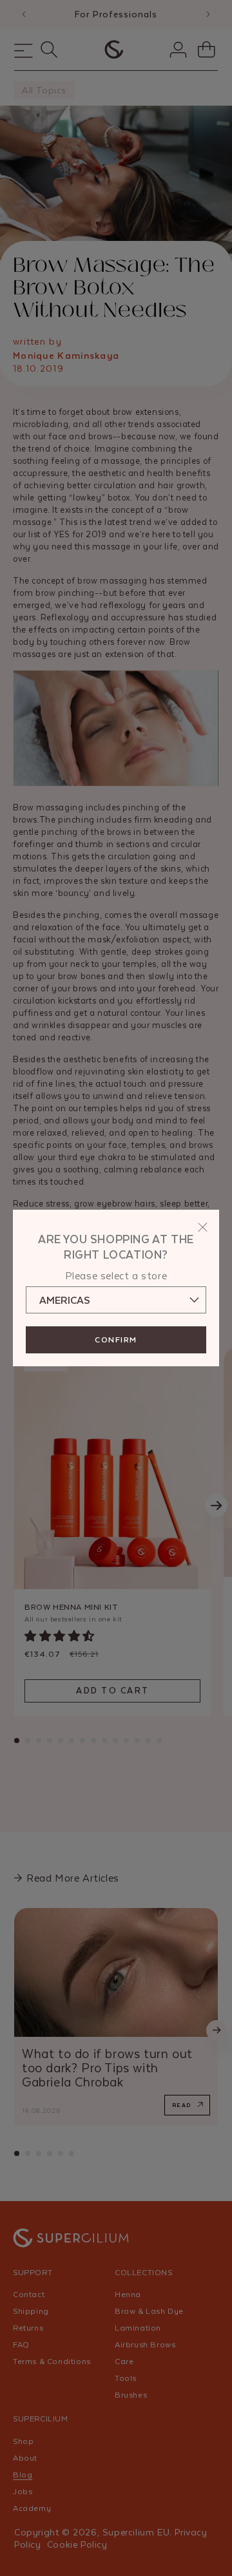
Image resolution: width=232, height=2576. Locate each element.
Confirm (116, 1340)
